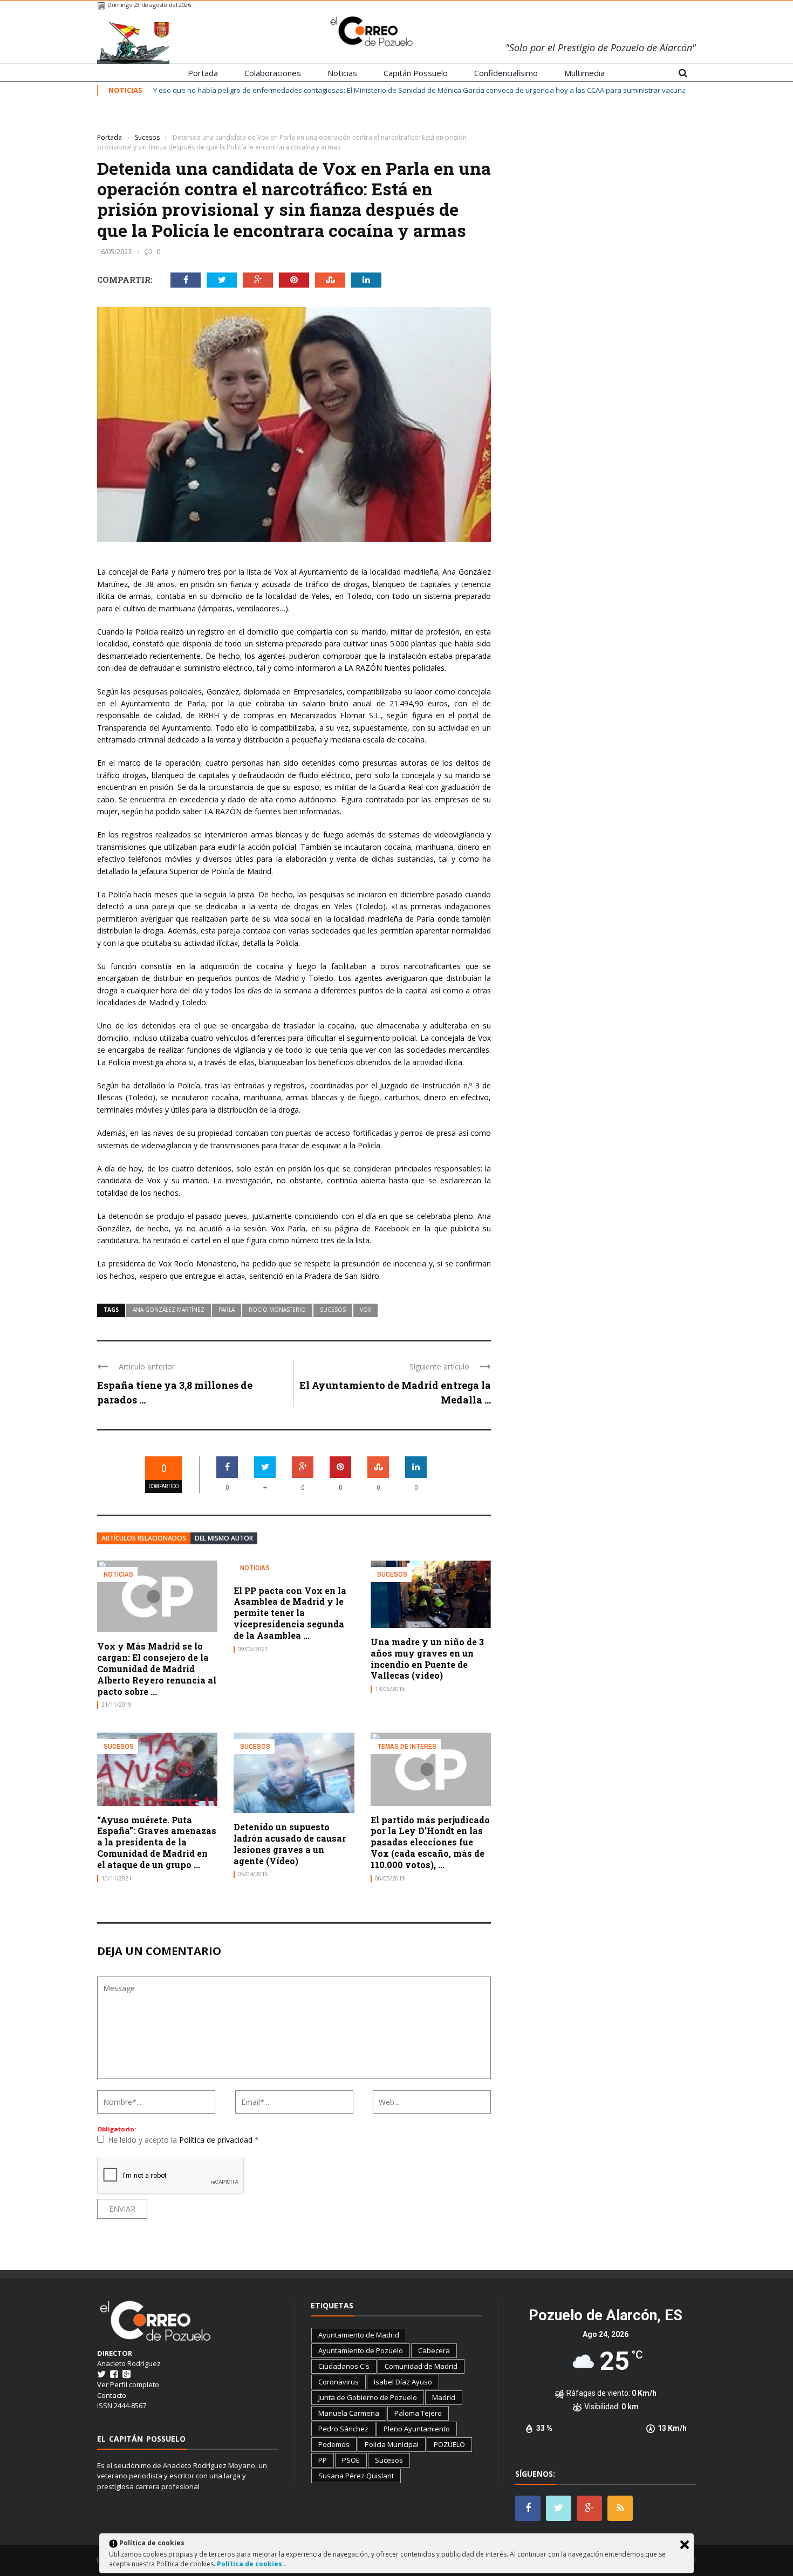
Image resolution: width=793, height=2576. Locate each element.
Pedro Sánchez (343, 2429)
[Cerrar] (685, 2545)
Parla (227, 1310)
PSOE (351, 2460)
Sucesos (113, 121)
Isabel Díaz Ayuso (403, 2382)
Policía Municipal (392, 2444)
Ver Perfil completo (128, 2384)
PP (323, 2460)
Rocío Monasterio (277, 1310)
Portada (203, 73)
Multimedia (585, 73)
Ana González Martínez (169, 1310)
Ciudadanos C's (344, 2366)
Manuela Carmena (349, 2413)
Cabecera (434, 2350)
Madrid (444, 2397)
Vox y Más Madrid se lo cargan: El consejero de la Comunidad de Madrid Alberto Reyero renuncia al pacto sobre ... (157, 1668)
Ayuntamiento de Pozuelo (361, 2350)
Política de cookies (250, 2564)
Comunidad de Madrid (421, 2366)
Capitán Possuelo (416, 73)
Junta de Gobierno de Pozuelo (368, 2397)
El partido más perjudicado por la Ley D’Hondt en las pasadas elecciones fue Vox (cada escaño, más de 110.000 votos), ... (430, 1842)
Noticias (342, 73)
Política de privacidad (217, 2140)
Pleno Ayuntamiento (417, 2429)
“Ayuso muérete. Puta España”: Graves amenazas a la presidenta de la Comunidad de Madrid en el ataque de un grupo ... (157, 1842)
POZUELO (449, 2444)
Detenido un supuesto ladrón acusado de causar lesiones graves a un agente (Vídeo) (290, 1844)
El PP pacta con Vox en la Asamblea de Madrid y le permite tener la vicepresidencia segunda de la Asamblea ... (290, 1613)
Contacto (112, 2395)
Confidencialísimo (506, 73)
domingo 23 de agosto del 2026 (149, 5)
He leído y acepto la (183, 2140)
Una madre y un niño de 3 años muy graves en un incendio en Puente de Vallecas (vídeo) (427, 1658)
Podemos (334, 2444)
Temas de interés (407, 1746)
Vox (365, 1310)
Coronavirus (339, 2382)
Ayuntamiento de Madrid (359, 2335)
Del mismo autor (224, 1538)
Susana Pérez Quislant (356, 2476)
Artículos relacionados (144, 1538)
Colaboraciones (273, 73)
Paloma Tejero (418, 2413)
